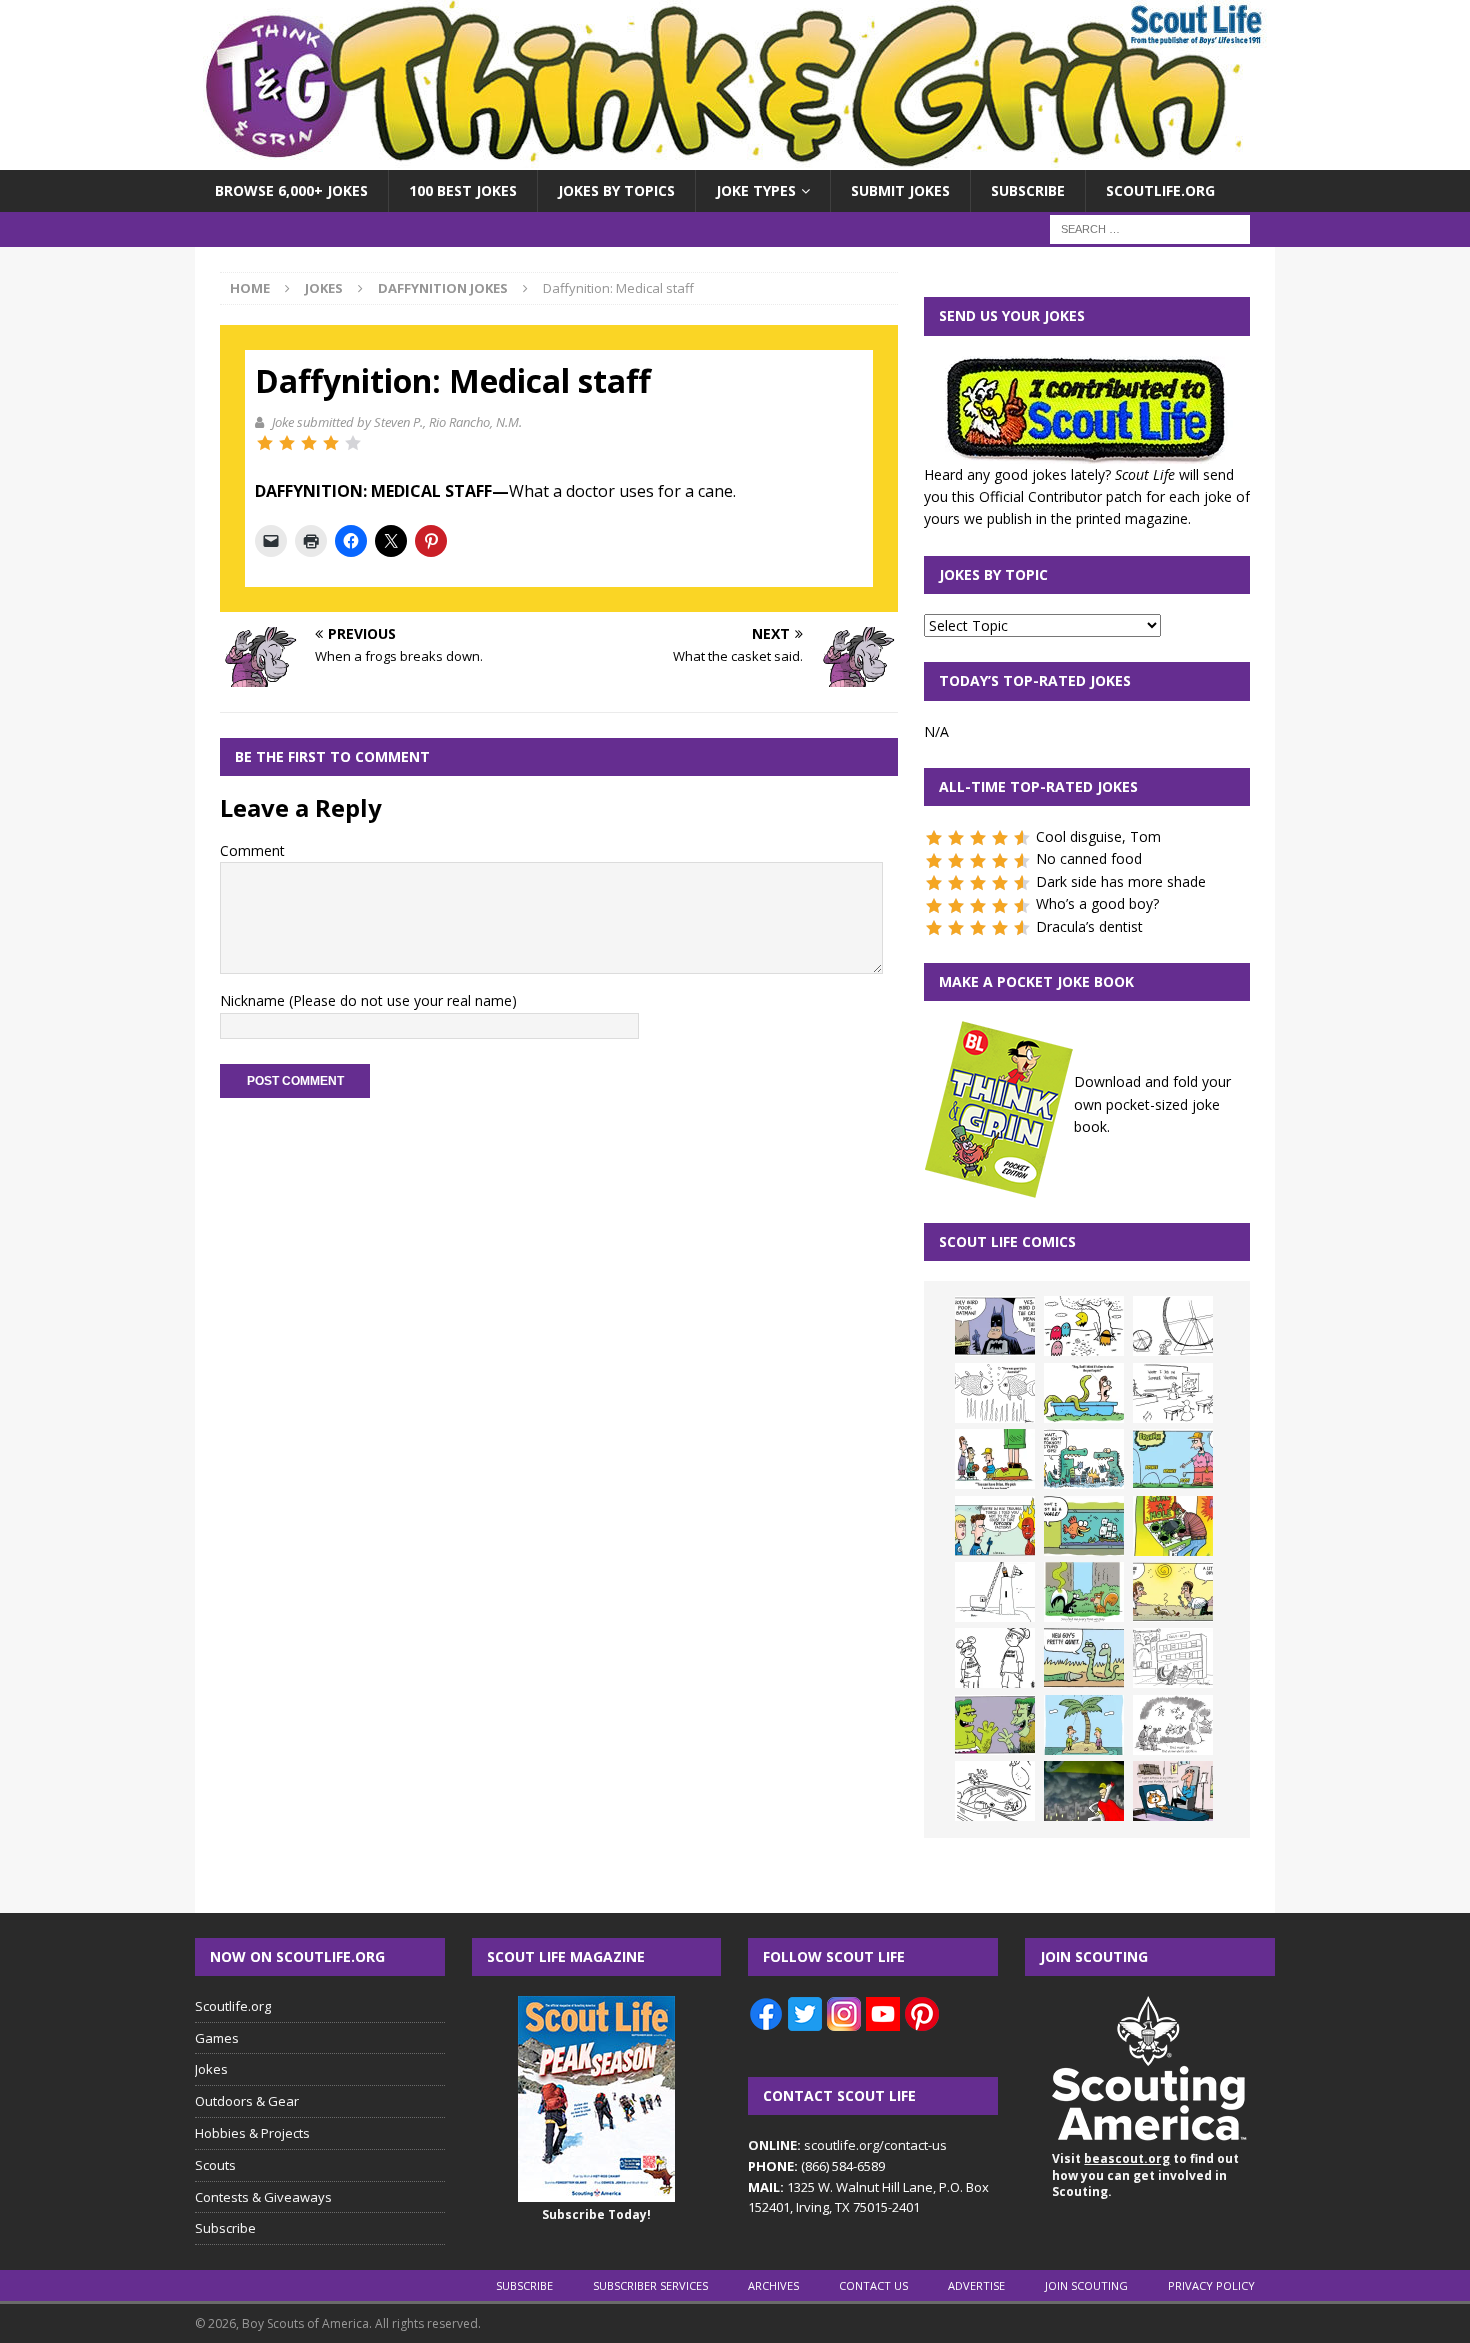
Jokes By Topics (616, 190)
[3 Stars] (309, 443)
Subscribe (1028, 190)
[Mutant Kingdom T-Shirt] (995, 1658)
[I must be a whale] (1084, 1526)
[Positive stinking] (1173, 1658)
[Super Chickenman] (1084, 1791)
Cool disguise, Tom (1098, 836)
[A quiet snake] (1084, 1658)
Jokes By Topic (993, 574)
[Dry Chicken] (1173, 1592)
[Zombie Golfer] (1173, 1459)
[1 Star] (265, 443)
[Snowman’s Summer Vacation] (1173, 1393)
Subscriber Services (650, 2285)
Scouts (215, 2165)
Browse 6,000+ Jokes (291, 190)
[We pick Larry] (995, 1459)
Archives (773, 2285)
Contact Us (873, 2285)
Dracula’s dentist (1089, 926)
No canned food (1089, 858)
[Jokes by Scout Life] (735, 158)
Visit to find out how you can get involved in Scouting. (1145, 2175)
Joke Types (756, 190)
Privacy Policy (1211, 2285)
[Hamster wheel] (1173, 1326)
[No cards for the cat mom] (1173, 1791)
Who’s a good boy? (1097, 903)
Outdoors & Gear (247, 2101)
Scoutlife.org (1160, 190)
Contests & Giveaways (263, 2197)
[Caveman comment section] (1173, 1725)
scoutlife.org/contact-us (847, 2145)
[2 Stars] (287, 443)
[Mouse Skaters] (995, 1791)
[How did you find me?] (1084, 1592)
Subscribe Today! (596, 2214)
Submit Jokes (900, 190)
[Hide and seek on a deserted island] (1084, 1725)
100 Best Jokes (463, 190)
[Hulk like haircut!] (995, 1725)
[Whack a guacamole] (1173, 1526)
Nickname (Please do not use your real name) (368, 1000)
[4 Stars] (331, 443)
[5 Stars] (353, 443)
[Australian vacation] (995, 1393)
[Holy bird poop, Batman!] (995, 1326)
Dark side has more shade (1121, 881)
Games (217, 2038)
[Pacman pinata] (1084, 1326)
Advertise (976, 2285)
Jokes (324, 288)
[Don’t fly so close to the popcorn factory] (995, 1526)
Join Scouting (1086, 2285)
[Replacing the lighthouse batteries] (995, 1592)
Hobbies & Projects (252, 2133)
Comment (252, 850)
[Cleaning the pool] (1084, 1393)
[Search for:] (1150, 228)
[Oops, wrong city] (1084, 1459)
